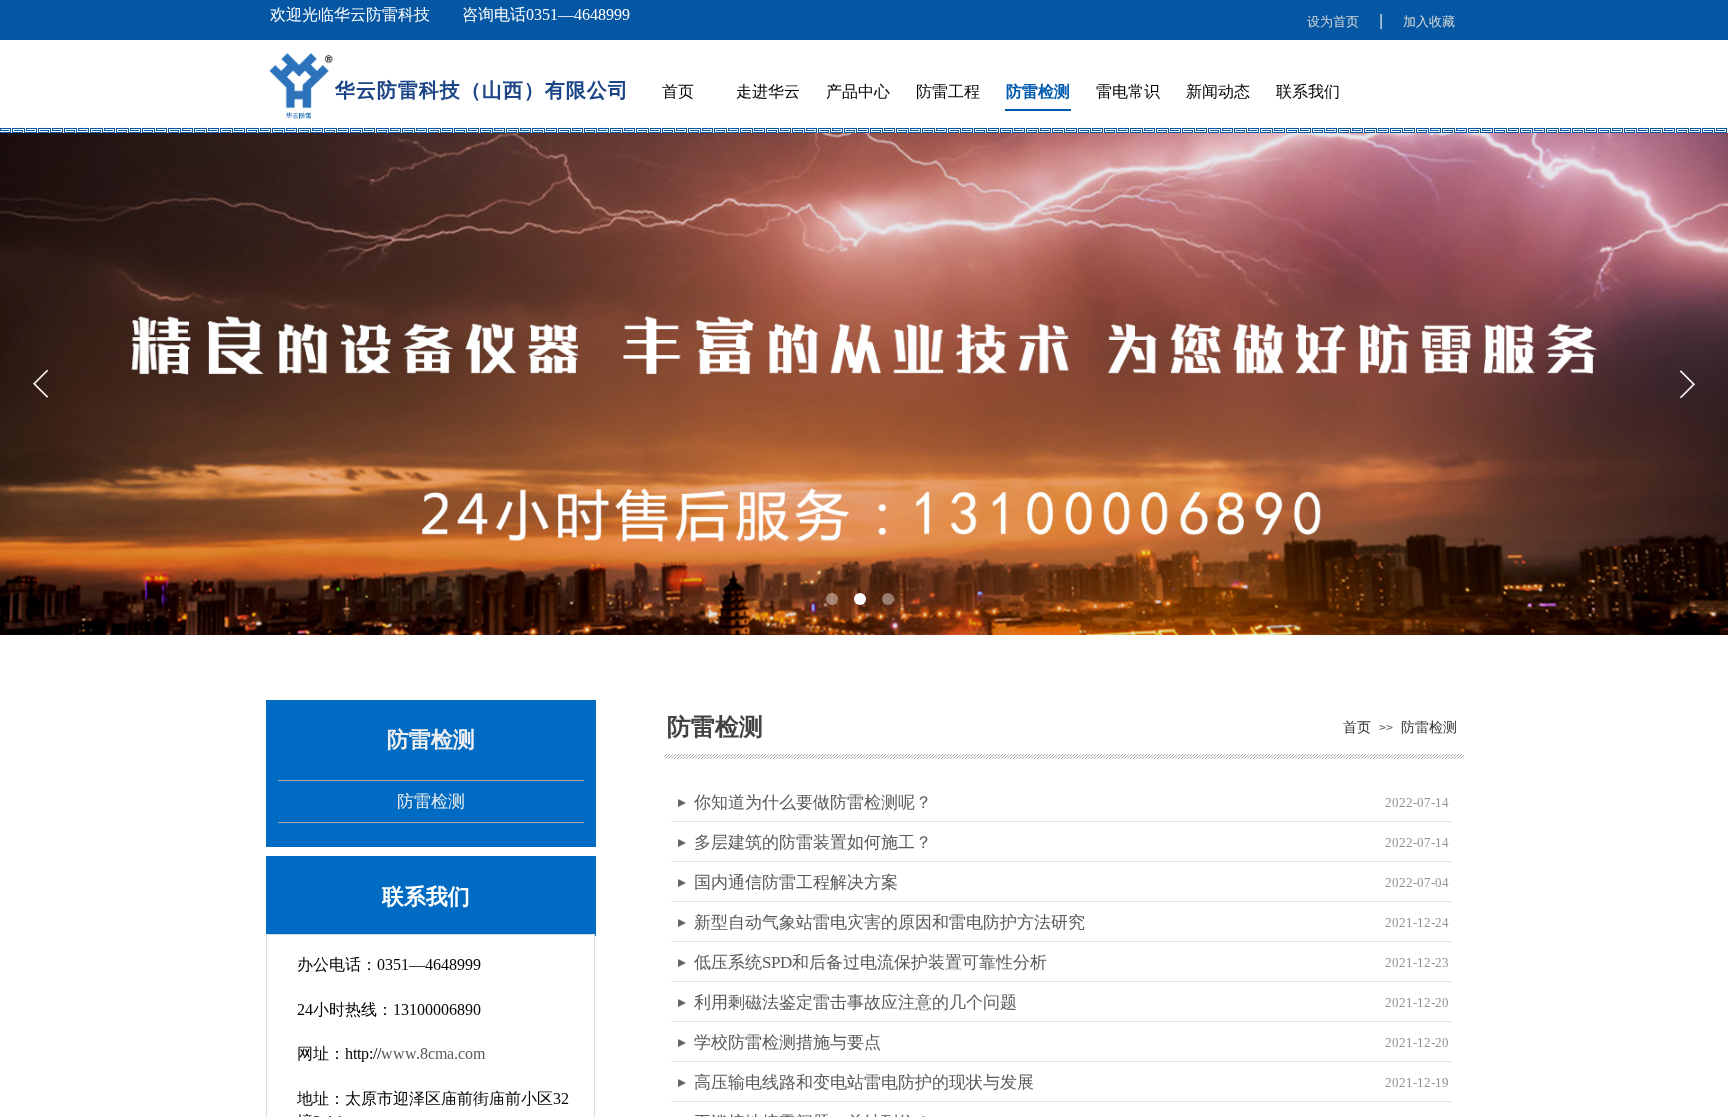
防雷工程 (948, 91)
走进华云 (768, 91)
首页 (678, 91)
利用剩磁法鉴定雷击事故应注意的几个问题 (855, 1002)
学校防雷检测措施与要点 (787, 1042)
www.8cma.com (433, 1053)
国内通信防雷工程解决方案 (796, 882)
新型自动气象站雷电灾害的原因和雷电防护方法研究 (889, 922)
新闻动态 (1218, 91)
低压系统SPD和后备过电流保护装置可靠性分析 (870, 962)
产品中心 (858, 91)
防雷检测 (1038, 91)
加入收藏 (1429, 21)
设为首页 (1333, 21)
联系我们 (1308, 91)
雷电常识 (1128, 91)
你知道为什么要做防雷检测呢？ (813, 802)
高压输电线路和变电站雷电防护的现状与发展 (864, 1082)
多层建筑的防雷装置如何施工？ (813, 842)
